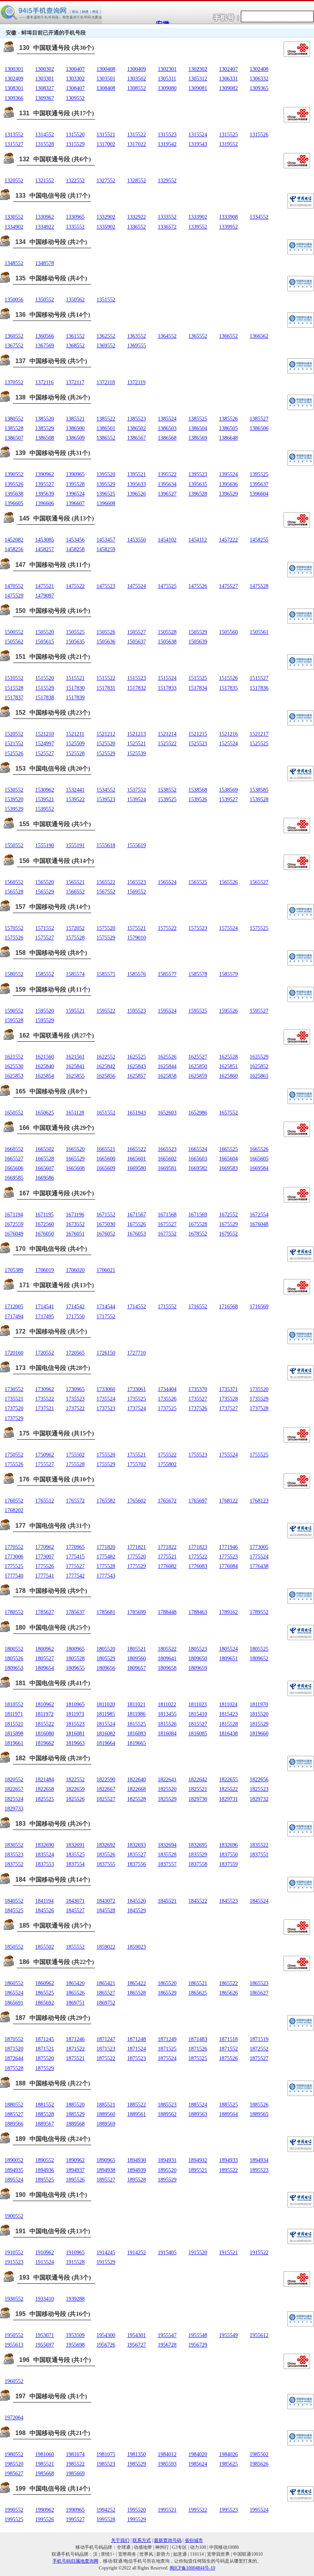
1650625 (45, 1113)
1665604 (228, 1159)
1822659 (75, 1789)
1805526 (14, 1659)
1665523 (167, 1149)
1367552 (14, 346)
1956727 (137, 2345)
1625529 (259, 1057)
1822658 (45, 1789)
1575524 (228, 928)
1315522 (137, 135)
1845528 (106, 1911)
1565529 (45, 892)
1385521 (75, 419)
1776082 (167, 1566)
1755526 (14, 1464)
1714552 (137, 1307)
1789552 (259, 1612)
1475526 (198, 586)
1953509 (75, 2335)
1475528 (259, 586)
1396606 (45, 503)
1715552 (167, 1307)
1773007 (45, 1557)
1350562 (75, 300)
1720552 (45, 1353)
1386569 (198, 438)
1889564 (228, 2114)
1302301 (167, 69)
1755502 (75, 1455)
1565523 (137, 882)
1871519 (259, 2039)
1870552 (14, 2039)
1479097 (45, 596)
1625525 (137, 1057)
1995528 (106, 2520)
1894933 (228, 2160)
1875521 (75, 2058)
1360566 (45, 336)
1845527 (75, 1911)
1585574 (75, 974)
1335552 (75, 227)
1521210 (45, 734)
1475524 (137, 586)
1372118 (106, 382)
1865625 (198, 1993)
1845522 (198, 1901)
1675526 (137, 1224)
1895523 (259, 2170)
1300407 (75, 69)
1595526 (228, 1011)
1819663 (75, 1743)
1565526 (228, 882)
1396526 (137, 494)
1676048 (259, 1224)
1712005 (14, 1307)
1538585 (259, 790)
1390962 (45, 474)
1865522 (228, 1983)
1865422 (137, 1983)
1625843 (137, 1066)
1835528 (167, 1855)
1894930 (137, 2160)
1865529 (167, 1993)
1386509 (75, 438)
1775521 (167, 1557)
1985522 (75, 2464)
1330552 (14, 217)
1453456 (75, 540)
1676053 (137, 1234)
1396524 (75, 494)
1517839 (75, 698)
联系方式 (142, 2540)
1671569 (198, 1215)
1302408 (259, 69)
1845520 (137, 1901)
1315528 (45, 144)
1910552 (14, 2253)
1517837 (14, 698)
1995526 (45, 2520)
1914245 (106, 2253)
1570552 (14, 928)
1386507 (14, 438)
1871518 (228, 2039)
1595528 (14, 1020)
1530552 (14, 790)
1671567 (137, 1215)
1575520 (106, 928)
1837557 (167, 1864)
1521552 (14, 744)
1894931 (167, 2160)
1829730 (198, 1799)
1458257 (45, 549)
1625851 (228, 1066)
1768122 (228, 1501)
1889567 (45, 2124)
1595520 (45, 1011)
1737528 (259, 1408)
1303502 (137, 79)
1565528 (14, 892)
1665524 (198, 1149)
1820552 (14, 1780)
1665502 (45, 1149)
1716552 (198, 1307)
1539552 (45, 809)
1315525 (228, 135)
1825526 (75, 1799)
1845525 (14, 1911)
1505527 (137, 632)
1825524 (14, 1799)
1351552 (106, 300)
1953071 (45, 2335)
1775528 (106, 1566)
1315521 (106, 135)
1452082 (14, 540)
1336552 (137, 227)
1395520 (106, 474)
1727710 (137, 1353)
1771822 (167, 1547)
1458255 (259, 540)
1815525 (137, 1724)
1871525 (167, 2049)
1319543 (198, 144)
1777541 (45, 1576)
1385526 (228, 419)
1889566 (14, 2124)
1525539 (137, 754)
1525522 (167, 744)
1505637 (137, 642)
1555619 (137, 845)
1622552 (106, 1057)
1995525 (14, 2520)
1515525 (198, 678)
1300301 (14, 69)
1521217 (259, 734)
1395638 (14, 494)
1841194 (44, 1901)
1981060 (45, 2454)
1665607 (45, 1168)
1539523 (106, 799)
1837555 (106, 1864)
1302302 (198, 69)
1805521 (137, 1649)
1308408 (106, 88)
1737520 (14, 1408)
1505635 (75, 642)
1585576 (137, 974)
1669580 (137, 1168)
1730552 (14, 1389)
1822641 (167, 1780)
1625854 (45, 1076)
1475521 (45, 586)
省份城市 (194, 2540)
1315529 (75, 144)
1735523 (75, 1399)
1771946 (228, 1547)
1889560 (106, 2114)
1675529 (228, 1224)
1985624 (198, 2464)
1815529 (259, 1724)
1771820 (106, 1547)
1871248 (137, 2039)
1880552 (14, 2105)
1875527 (259, 2058)
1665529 (75, 1159)
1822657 (14, 1789)
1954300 (106, 2335)
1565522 (106, 882)
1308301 (14, 88)
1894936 (45, 2170)
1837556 (137, 1864)
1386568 (167, 438)
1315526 (259, 135)
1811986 (136, 1714)
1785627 (45, 1612)
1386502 (137, 428)
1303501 (106, 79)
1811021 (136, 1705)
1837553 (45, 1864)
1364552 (167, 336)
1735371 (228, 1389)
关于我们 (120, 2540)
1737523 (106, 1408)
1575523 (198, 928)
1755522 (167, 1455)
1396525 (106, 494)
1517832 (137, 688)
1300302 (45, 69)
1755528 (75, 1464)
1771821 (137, 1547)
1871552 (228, 2049)
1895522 (228, 2170)
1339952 (228, 227)
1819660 (259, 1734)
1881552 (45, 2105)
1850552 (14, 1947)
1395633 (137, 484)
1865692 (45, 2003)
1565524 (167, 882)
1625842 (106, 1066)
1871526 (198, 2049)
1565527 (259, 882)
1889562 (167, 2114)
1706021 (106, 1270)
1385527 (259, 419)
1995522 (198, 2510)
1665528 (45, 1159)
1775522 (198, 1557)
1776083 (198, 1566)
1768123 (259, 1501)
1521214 (167, 734)
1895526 (75, 2180)
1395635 (198, 484)
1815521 (14, 1724)
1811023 (198, 1705)
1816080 (45, 1734)
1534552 (106, 790)
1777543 (106, 1576)
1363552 (137, 336)
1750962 (45, 1455)
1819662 (45, 1743)
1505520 (45, 632)
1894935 (14, 2170)
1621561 (75, 1057)
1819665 (137, 1743)
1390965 (75, 474)
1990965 (75, 2510)
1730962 (45, 1389)
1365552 (198, 336)
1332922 (137, 217)
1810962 (45, 1705)
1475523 (106, 586)
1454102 (167, 540)
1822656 (259, 1780)
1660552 (14, 1149)
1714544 (106, 1307)
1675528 (198, 1224)
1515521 (75, 678)
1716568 (228, 1307)
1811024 (228, 1705)
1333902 (198, 217)
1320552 (14, 181)
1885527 (14, 2114)
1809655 (75, 1668)
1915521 (228, 2253)
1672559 (14, 1224)
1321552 (45, 181)
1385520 (45, 419)
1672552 (228, 1215)
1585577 (167, 974)
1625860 (228, 1076)
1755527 (45, 1464)
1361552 (75, 336)
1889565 (259, 2114)
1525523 (198, 744)
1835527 (137, 1855)
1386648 (228, 438)
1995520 (137, 2510)
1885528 (45, 2114)
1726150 (106, 1353)
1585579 (228, 974)
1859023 (137, 1947)
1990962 (45, 2510)
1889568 (75, 2124)
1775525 (14, 1566)
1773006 (14, 1557)
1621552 (14, 1057)
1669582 (198, 1168)
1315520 (75, 135)
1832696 (228, 1845)
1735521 (14, 1399)
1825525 (45, 1799)
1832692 (106, 1845)
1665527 (14, 1159)
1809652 (259, 1659)
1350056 (14, 300)
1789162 (228, 1612)
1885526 (259, 2105)
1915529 (106, 2262)
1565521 (75, 882)
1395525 (259, 474)
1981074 (75, 2454)
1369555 (137, 346)
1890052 (14, 2160)
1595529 (45, 1020)
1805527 (45, 1659)
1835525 (75, 1855)
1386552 (106, 438)
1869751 (75, 2003)
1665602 (167, 1159)
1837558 (198, 1864)
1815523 (75, 1724)
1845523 (228, 1901)
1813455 (167, 1714)
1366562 (259, 336)
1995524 (259, 2510)
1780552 (14, 1612)
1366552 (228, 336)
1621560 (45, 1057)
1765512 (45, 1501)
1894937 (75, 2170)
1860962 (45, 1983)
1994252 (106, 2510)
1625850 (198, 1066)
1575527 (45, 938)
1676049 (14, 1234)
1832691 (75, 1845)
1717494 (14, 1317)
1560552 (14, 882)
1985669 (75, 2474)
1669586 (45, 1178)
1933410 (45, 2299)
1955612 (259, 2335)
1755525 (259, 1455)
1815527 (198, 1724)
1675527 (167, 1224)
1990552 (14, 2510)
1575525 (259, 928)
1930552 (14, 2299)
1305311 (167, 79)
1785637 (75, 1612)
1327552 (106, 181)
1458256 (14, 549)
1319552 (228, 144)
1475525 (167, 586)
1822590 (106, 1780)
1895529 (167, 2180)
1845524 (259, 1901)
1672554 (259, 1215)
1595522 (106, 1011)
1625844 (167, 1066)
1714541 (45, 1307)
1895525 (45, 2180)
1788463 (198, 1612)
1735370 (198, 1389)
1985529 (137, 2464)
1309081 (198, 88)
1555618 (106, 845)
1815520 (259, 1714)
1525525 (259, 744)
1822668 (137, 1789)
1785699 (137, 1612)
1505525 (75, 632)
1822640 (137, 1780)
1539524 (137, 799)
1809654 (45, 1668)
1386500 (75, 428)
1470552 (14, 586)
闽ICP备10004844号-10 (192, 2568)
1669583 (228, 1168)
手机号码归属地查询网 (75, 2561)
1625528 (228, 1057)
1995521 (167, 2510)
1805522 (167, 1649)
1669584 (259, 1168)
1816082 (106, 1734)
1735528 (228, 1399)
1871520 (14, 2049)
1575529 (106, 938)
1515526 (228, 678)
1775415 (75, 1557)
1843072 (106, 1901)
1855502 (45, 1947)
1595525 (198, 1011)
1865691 (14, 2003)
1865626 (228, 1993)
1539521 (45, 799)
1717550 (75, 1317)
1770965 (75, 1547)
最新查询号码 (168, 2540)
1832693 (137, 1845)
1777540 (14, 1576)
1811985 (106, 1714)
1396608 (106, 503)
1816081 (75, 1734)
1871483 (198, 2039)
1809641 (167, 1659)
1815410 (198, 1714)
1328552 (137, 181)
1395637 (259, 484)
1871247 (106, 2039)
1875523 (137, 2058)
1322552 (75, 181)
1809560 (137, 1659)
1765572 (75, 1501)
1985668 (45, 2474)
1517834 (198, 688)
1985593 (167, 2464)
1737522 (75, 1408)
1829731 (228, 1799)
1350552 (45, 300)
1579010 (137, 938)
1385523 (137, 419)
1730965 (75, 1389)
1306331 (228, 79)
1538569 (228, 790)
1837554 (75, 1864)
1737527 (228, 1408)
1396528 (198, 494)
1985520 (14, 2464)
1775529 (137, 1566)
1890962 (75, 2160)
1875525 (198, 2058)
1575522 (167, 928)
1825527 (106, 1799)
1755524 (228, 1455)
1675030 (106, 1224)
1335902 (106, 227)
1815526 (167, 1724)
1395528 (75, 484)
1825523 (259, 1789)
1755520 (106, 1455)
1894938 (106, 2170)
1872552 (259, 2049)
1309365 (259, 88)
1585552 (45, 974)
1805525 (259, 1649)
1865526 (75, 1993)
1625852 (259, 1066)
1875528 (14, 2068)
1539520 (14, 799)
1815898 (14, 1734)
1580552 (14, 974)
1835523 (14, 1855)
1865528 (137, 1993)
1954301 (137, 2335)
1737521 (45, 1408)
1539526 (198, 799)
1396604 (259, 494)
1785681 (106, 1612)
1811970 (259, 1705)
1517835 (228, 688)
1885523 (167, 2105)
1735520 (259, 1389)
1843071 (75, 1901)
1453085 (45, 540)
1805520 (106, 1649)
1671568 (167, 1215)
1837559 (228, 1864)
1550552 (14, 845)
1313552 (14, 135)
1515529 (45, 688)
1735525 (137, 1399)
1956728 (167, 2345)
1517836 (259, 688)
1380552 (14, 419)
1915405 (167, 2253)
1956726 (106, 2345)
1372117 (75, 382)
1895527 (106, 2180)
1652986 (198, 1113)
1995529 (137, 2520)
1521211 (75, 734)
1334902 (14, 227)
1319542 (167, 144)
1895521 (198, 2170)
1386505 (228, 428)
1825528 (137, 1799)
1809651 (228, 1659)
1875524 (167, 2058)
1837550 (228, 1855)
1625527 (198, 1057)
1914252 (137, 2253)
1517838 (45, 698)
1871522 (75, 2049)
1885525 (228, 2105)
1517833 (167, 688)
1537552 (137, 790)
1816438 (228, 1734)
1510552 (14, 678)
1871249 (167, 2039)
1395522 (167, 474)
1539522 (75, 799)
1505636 (106, 642)
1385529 (45, 428)
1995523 (228, 2510)
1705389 (14, 1270)
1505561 (259, 632)
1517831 (106, 688)
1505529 (198, 632)
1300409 (137, 69)
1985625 (228, 2464)
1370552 (14, 382)
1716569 (259, 1307)
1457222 (228, 540)
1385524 (167, 419)
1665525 (228, 1149)
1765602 (137, 1501)
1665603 (198, 1159)
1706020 (75, 1270)
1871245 (45, 2039)
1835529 (198, 1855)
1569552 (137, 892)
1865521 (198, 1983)
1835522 (259, 1845)
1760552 (14, 1501)
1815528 (228, 1724)
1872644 (14, 2058)
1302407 (228, 69)
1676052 (106, 1234)
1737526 (198, 1408)
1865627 (259, 1993)
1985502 (259, 2454)
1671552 (106, 1215)
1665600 (106, 1159)
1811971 (14, 1714)
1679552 (228, 1234)
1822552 (75, 1780)
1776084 (228, 1566)
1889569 (106, 2124)
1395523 (198, 474)
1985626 (259, 2464)
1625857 (137, 1076)
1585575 (106, 974)
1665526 (259, 1149)
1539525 (167, 799)
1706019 (45, 1270)
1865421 (106, 1983)
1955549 (228, 2335)
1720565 (75, 1353)
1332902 (106, 217)
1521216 (228, 734)
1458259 (106, 549)
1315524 (198, 135)
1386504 (198, 428)
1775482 (106, 1557)
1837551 (259, 1855)
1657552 (228, 1113)
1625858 (167, 1076)
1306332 (259, 79)
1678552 (198, 1234)
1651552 (106, 1113)
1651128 (75, 1113)
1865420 (75, 1983)
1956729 (198, 2345)
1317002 (106, 144)
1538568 (198, 790)
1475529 (14, 596)
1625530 (14, 1066)
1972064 (14, 2418)
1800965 (75, 1649)
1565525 (198, 882)
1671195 (44, 1215)
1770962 (45, 1547)
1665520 (75, 1149)
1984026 (228, 2454)
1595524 (167, 1011)
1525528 (75, 754)
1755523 (198, 1455)
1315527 (14, 144)
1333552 (167, 217)
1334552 (259, 217)
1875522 (106, 2058)
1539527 (228, 799)
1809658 (167, 1668)
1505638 (167, 642)
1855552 (75, 1947)
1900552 (14, 2216)
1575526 (14, 938)
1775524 (259, 1557)
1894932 (198, 2160)
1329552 (167, 181)
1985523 (106, 2464)
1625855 (75, 1076)
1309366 (14, 98)
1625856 (106, 1076)
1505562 (14, 642)
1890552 (45, 2160)
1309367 (45, 98)
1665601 (137, 1159)
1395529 (106, 484)
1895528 (137, 2180)
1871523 (106, 2049)
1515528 (14, 688)
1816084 (167, 1734)
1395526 (14, 484)
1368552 (75, 346)
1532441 (75, 790)
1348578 (45, 263)
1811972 (44, 1714)
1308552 (137, 88)
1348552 (14, 263)
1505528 (167, 632)
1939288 (75, 2299)
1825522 (228, 1789)
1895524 (14, 2180)
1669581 (167, 1168)
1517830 (75, 688)
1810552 (14, 1705)
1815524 (106, 1724)
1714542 (75, 1307)
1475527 (228, 586)
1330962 (45, 217)
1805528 (75, 1659)
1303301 (45, 79)
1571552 (45, 928)
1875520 (45, 2058)
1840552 (14, 1901)
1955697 (45, 2345)
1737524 (137, 1408)
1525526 (14, 754)
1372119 (136, 382)
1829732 (259, 1799)
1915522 (259, 2253)
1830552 (14, 1845)
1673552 (75, 1224)
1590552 (14, 1011)
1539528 (259, 799)
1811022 (167, 1705)
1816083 (137, 1734)
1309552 (75, 98)
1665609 (106, 1168)
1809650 (198, 1659)
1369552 (106, 346)
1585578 (198, 974)
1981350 (137, 2454)
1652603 (167, 1113)
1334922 (45, 227)
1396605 (14, 503)
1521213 (137, 734)
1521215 (198, 734)
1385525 (198, 419)
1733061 (137, 1389)
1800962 (45, 1649)
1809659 (198, 1668)
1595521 (75, 1011)
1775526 (45, 1566)
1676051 (75, 1234)
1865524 (14, 1993)
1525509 (75, 744)
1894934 (259, 2160)
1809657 (137, 1668)
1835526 (106, 1855)
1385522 (106, 419)
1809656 (106, 1668)
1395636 (228, 484)
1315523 (167, 135)
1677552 (167, 1234)
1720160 (14, 1353)
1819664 (106, 1743)
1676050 (45, 1234)
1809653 (14, 1668)
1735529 (259, 1399)
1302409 (14, 79)
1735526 (167, 1399)
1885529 (75, 2114)
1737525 (167, 1408)
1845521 (167, 1901)
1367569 (45, 346)
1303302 (75, 79)
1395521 (137, 474)
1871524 (137, 2049)
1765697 (198, 1501)
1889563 (198, 2114)
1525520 (106, 744)
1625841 (75, 1066)
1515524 (167, 678)
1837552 (14, 1864)
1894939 (137, 2170)
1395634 (167, 484)
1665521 (106, 1149)
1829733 (14, 1809)
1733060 (106, 1389)
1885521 (106, 2105)
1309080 (167, 88)
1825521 (198, 1789)
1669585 (14, 1178)
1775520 (137, 1557)
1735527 (198, 1399)
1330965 (75, 217)
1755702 (137, 1464)
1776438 (259, 1566)
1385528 (14, 428)
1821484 (45, 1780)
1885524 (198, 2105)
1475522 (75, 586)
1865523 (259, 1983)
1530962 (45, 790)
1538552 (167, 790)
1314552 (45, 135)
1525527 (45, 754)
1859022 (106, 1947)
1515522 (106, 678)
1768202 (14, 1510)
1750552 (14, 1455)
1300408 (106, 69)
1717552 (106, 1317)
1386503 (167, 428)
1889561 (137, 2114)
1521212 (106, 734)
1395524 (228, 474)
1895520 (167, 2170)
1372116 (44, 382)
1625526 (167, 1057)
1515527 (259, 678)
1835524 (45, 1855)
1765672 (167, 1501)
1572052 (75, 928)
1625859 (198, 1076)
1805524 (228, 1649)
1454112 (198, 540)
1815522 (45, 1724)
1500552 (14, 632)
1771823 (198, 1547)
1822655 (228, 1780)
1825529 (167, 1799)
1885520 (75, 2105)
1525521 (137, 744)
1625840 (45, 1066)
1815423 (228, 1714)
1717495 (45, 1317)
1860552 (14, 1983)
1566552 (75, 892)
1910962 (45, 2253)
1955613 (14, 2345)
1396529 (228, 494)
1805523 (198, 1649)
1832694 (167, 1845)
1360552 (14, 336)
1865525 (45, 1993)
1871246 (75, 2039)
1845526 (45, 1911)
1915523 (14, 2262)
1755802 (167, 1464)
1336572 (167, 227)
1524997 (45, 744)
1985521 (45, 2464)
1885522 (137, 2105)
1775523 (228, 1557)
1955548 (198, 2335)
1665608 (75, 1168)
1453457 (106, 540)
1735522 (45, 1399)
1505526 (106, 632)
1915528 (75, 2262)
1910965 (75, 2253)
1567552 (106, 892)
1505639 (198, 642)
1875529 (45, 2068)
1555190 (45, 845)
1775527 (75, 1566)
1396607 (75, 503)
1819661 (14, 1743)
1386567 (137, 438)
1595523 (137, 1011)
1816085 (198, 1734)
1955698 (75, 2345)
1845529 (137, 1911)
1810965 (75, 1705)
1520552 (14, 734)
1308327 (45, 88)
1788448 (167, 1612)
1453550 (137, 540)
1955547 (167, 2335)
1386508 (45, 438)
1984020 (198, 2454)
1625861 (259, 1076)
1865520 (167, 1983)
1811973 (75, 1714)
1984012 (167, 2454)
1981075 (106, 2454)
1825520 (167, 1789)
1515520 (45, 678)
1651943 (137, 1113)
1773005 (259, 1547)
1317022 (137, 144)
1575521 (137, 928)
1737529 (14, 1418)
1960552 (14, 2381)
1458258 (75, 549)
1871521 (45, 2049)
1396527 (167, 494)
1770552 (14, 1547)
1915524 (45, 2262)
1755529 (106, 1464)
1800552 (14, 1649)
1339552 (198, 227)
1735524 (106, 1399)
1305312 (198, 79)
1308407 (75, 88)
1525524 (228, 744)
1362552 (106, 336)
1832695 (198, 1845)
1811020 (106, 1705)
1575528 (75, 938)
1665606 (14, 1168)
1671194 (14, 1215)
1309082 (228, 88)
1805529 (106, 1659)
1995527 (75, 2520)
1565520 (45, 882)
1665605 (259, 1159)
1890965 (106, 2160)
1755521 (137, 1455)
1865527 (106, 1993)
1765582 (106, 1501)
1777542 (75, 1576)
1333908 (228, 217)
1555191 (75, 845)
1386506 (259, 428)
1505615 (45, 642)
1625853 (14, 1076)
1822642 (198, 1780)
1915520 (198, 2253)
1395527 (45, 484)
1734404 (167, 1389)
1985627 (14, 2474)
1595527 (259, 1011)
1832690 (45, 1845)
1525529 (106, 754)
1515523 (137, 678)
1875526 (228, 2058)
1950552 (14, 2335)
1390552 (14, 474)
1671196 (75, 1215)
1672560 (45, 1224)
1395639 (45, 494)
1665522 (137, 1149)
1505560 (228, 632)
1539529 (14, 809)
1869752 (106, 2003)
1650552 (14, 1113)
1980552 (14, 2454)
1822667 (106, 1789)
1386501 (106, 428)
